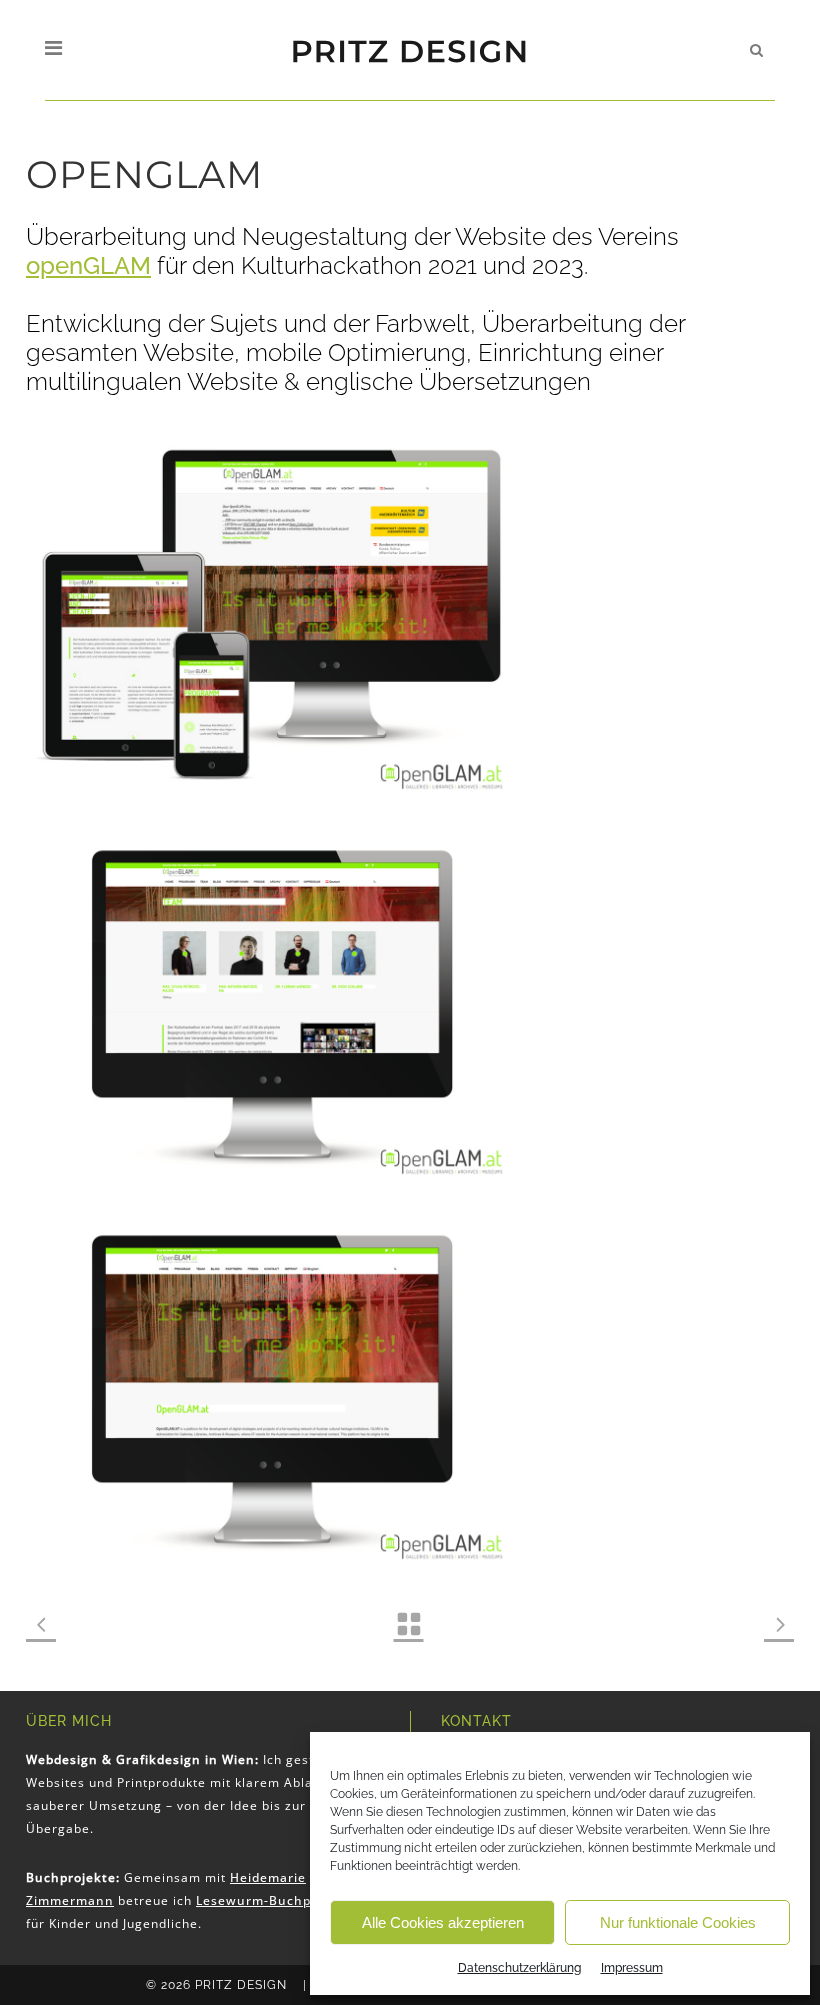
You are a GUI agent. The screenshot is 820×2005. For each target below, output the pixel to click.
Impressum (632, 1968)
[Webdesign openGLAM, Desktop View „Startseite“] (272, 999)
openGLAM (88, 265)
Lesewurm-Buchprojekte (277, 1900)
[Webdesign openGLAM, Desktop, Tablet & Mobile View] (272, 614)
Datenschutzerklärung (519, 1968)
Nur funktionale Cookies (678, 1922)
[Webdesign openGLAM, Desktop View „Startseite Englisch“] (272, 1384)
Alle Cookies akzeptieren (443, 1922)
